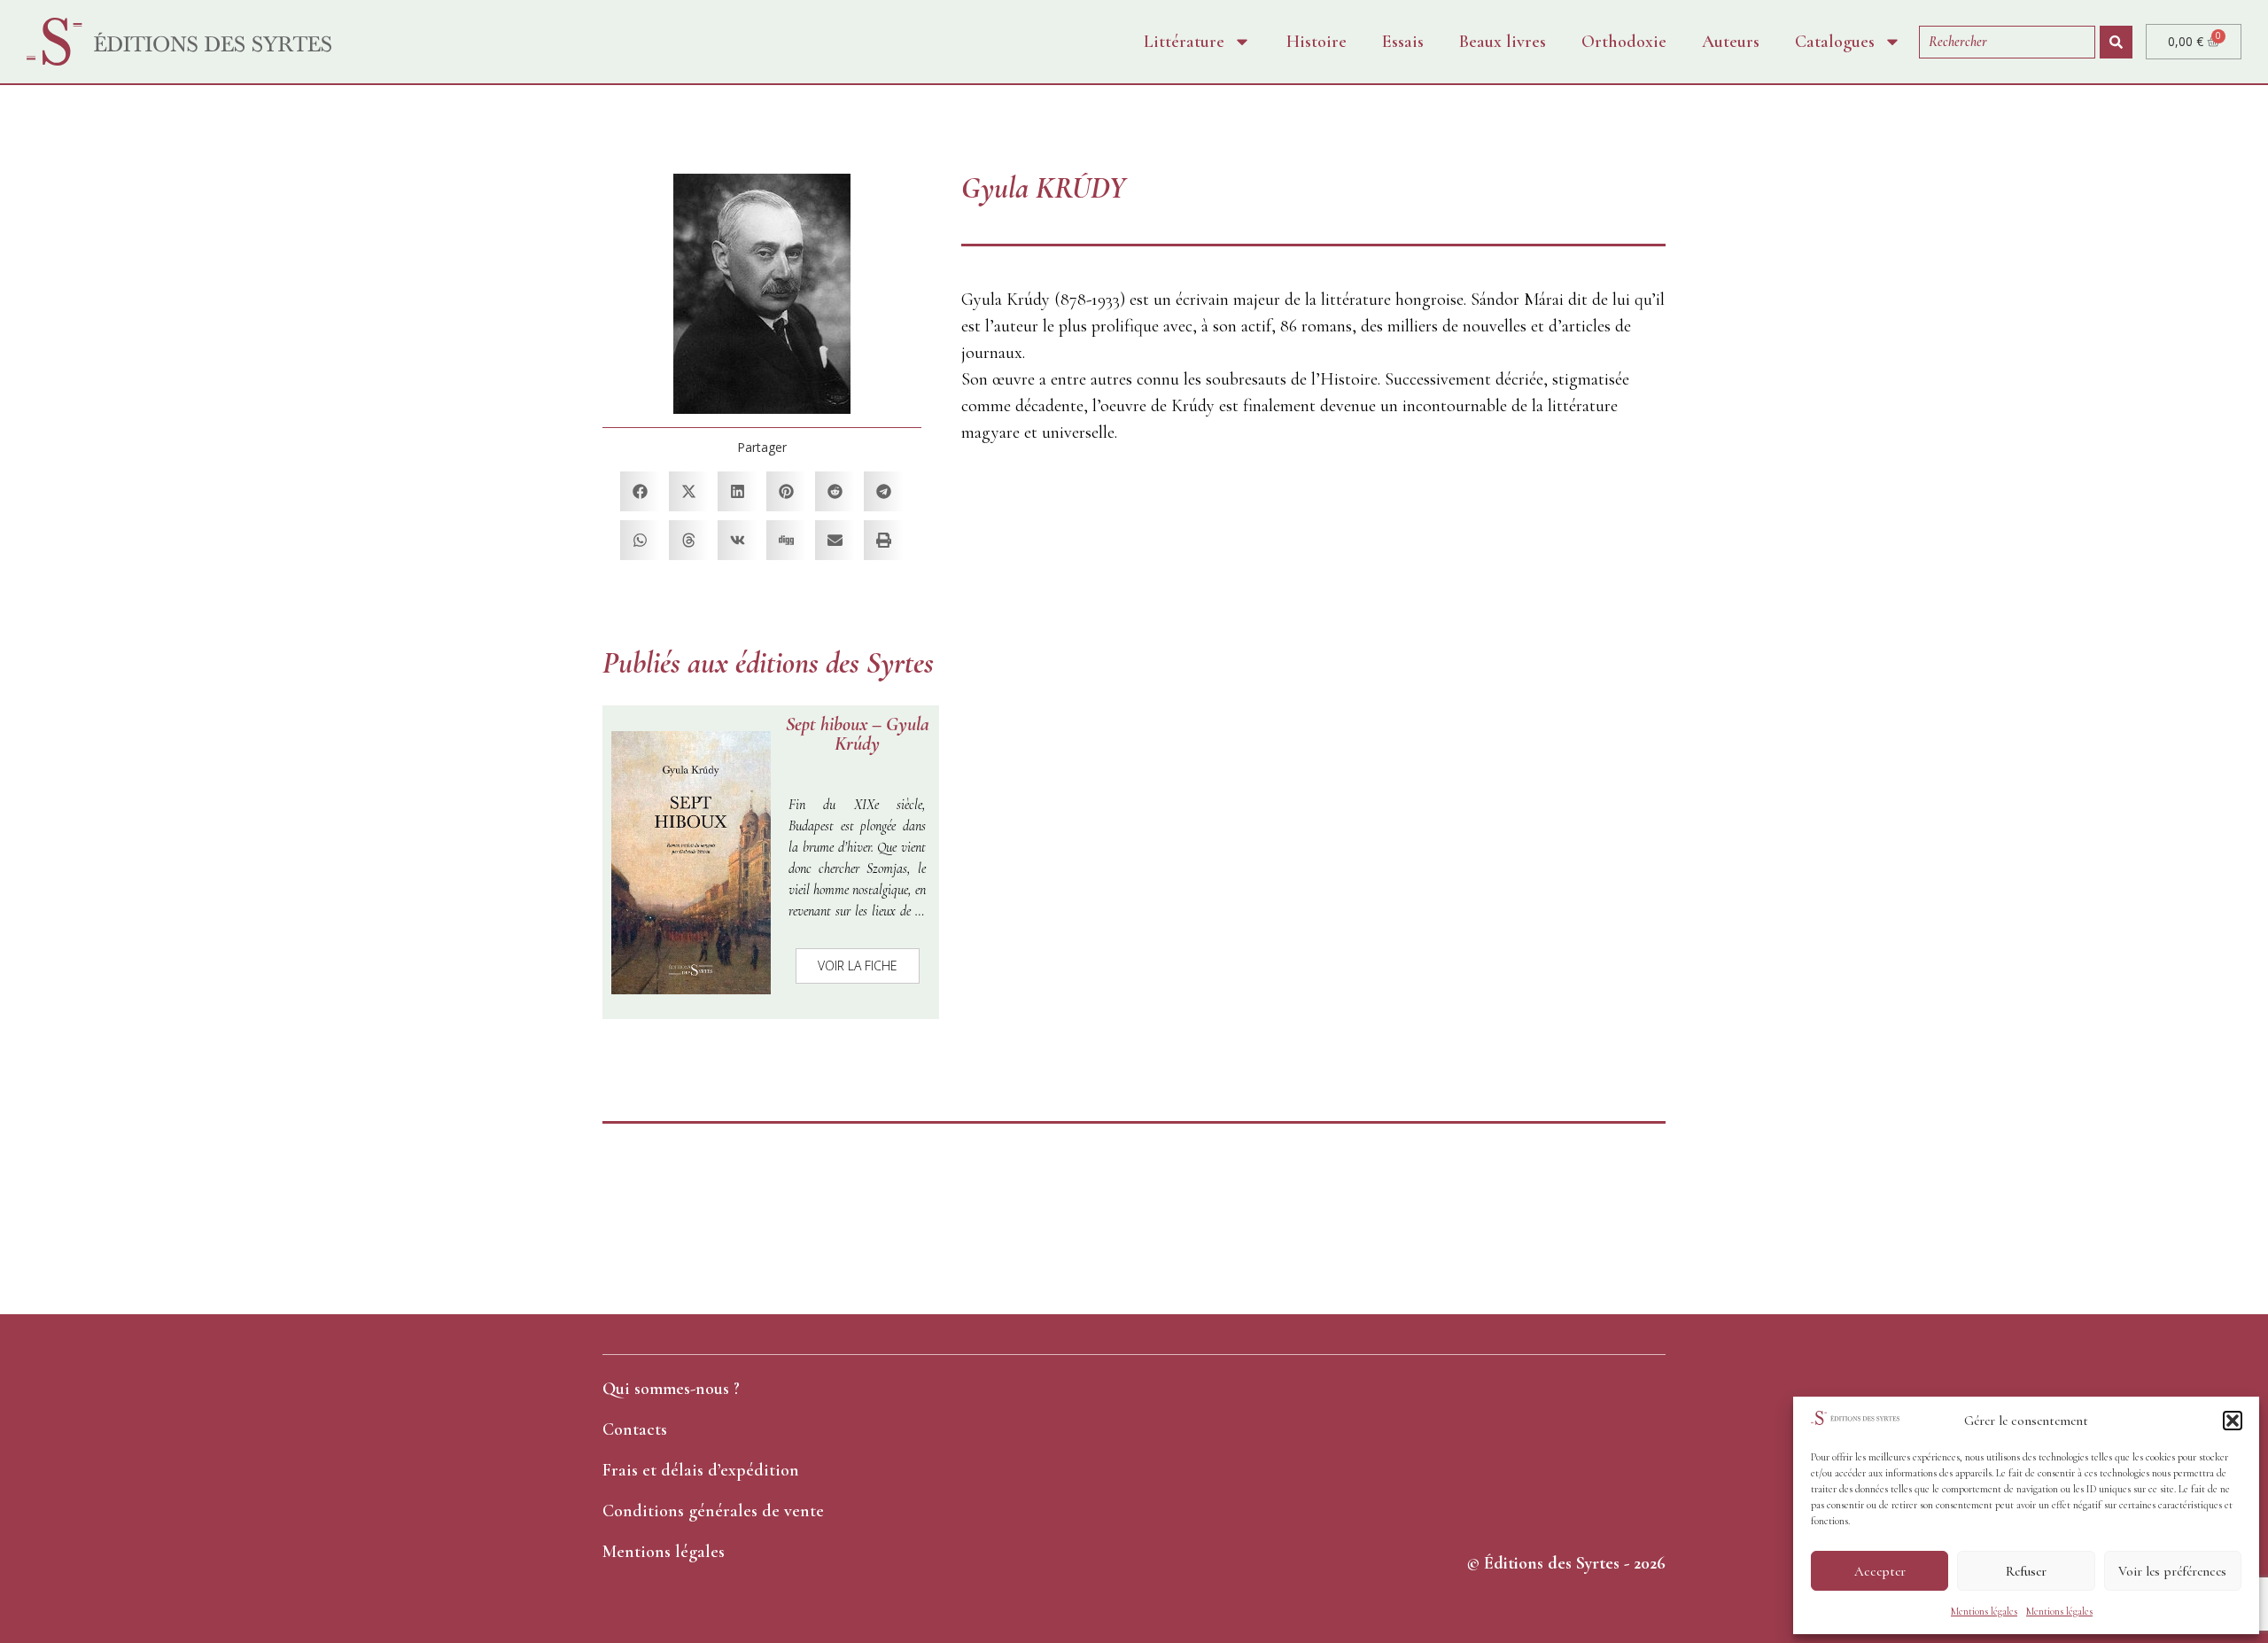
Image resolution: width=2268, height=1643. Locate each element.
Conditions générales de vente (713, 1511)
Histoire (1317, 42)
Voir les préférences (2172, 1571)
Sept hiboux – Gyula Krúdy (858, 734)
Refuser (2026, 1571)
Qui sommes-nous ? (671, 1389)
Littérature (1184, 42)
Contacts (635, 1429)
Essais (1403, 42)
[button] (2233, 1421)
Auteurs (1731, 42)
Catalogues (1835, 42)
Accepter (1880, 1571)
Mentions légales (1984, 1611)
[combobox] (2007, 42)
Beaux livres (1503, 42)
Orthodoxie (1624, 42)
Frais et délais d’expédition (701, 1470)
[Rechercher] (2116, 42)
